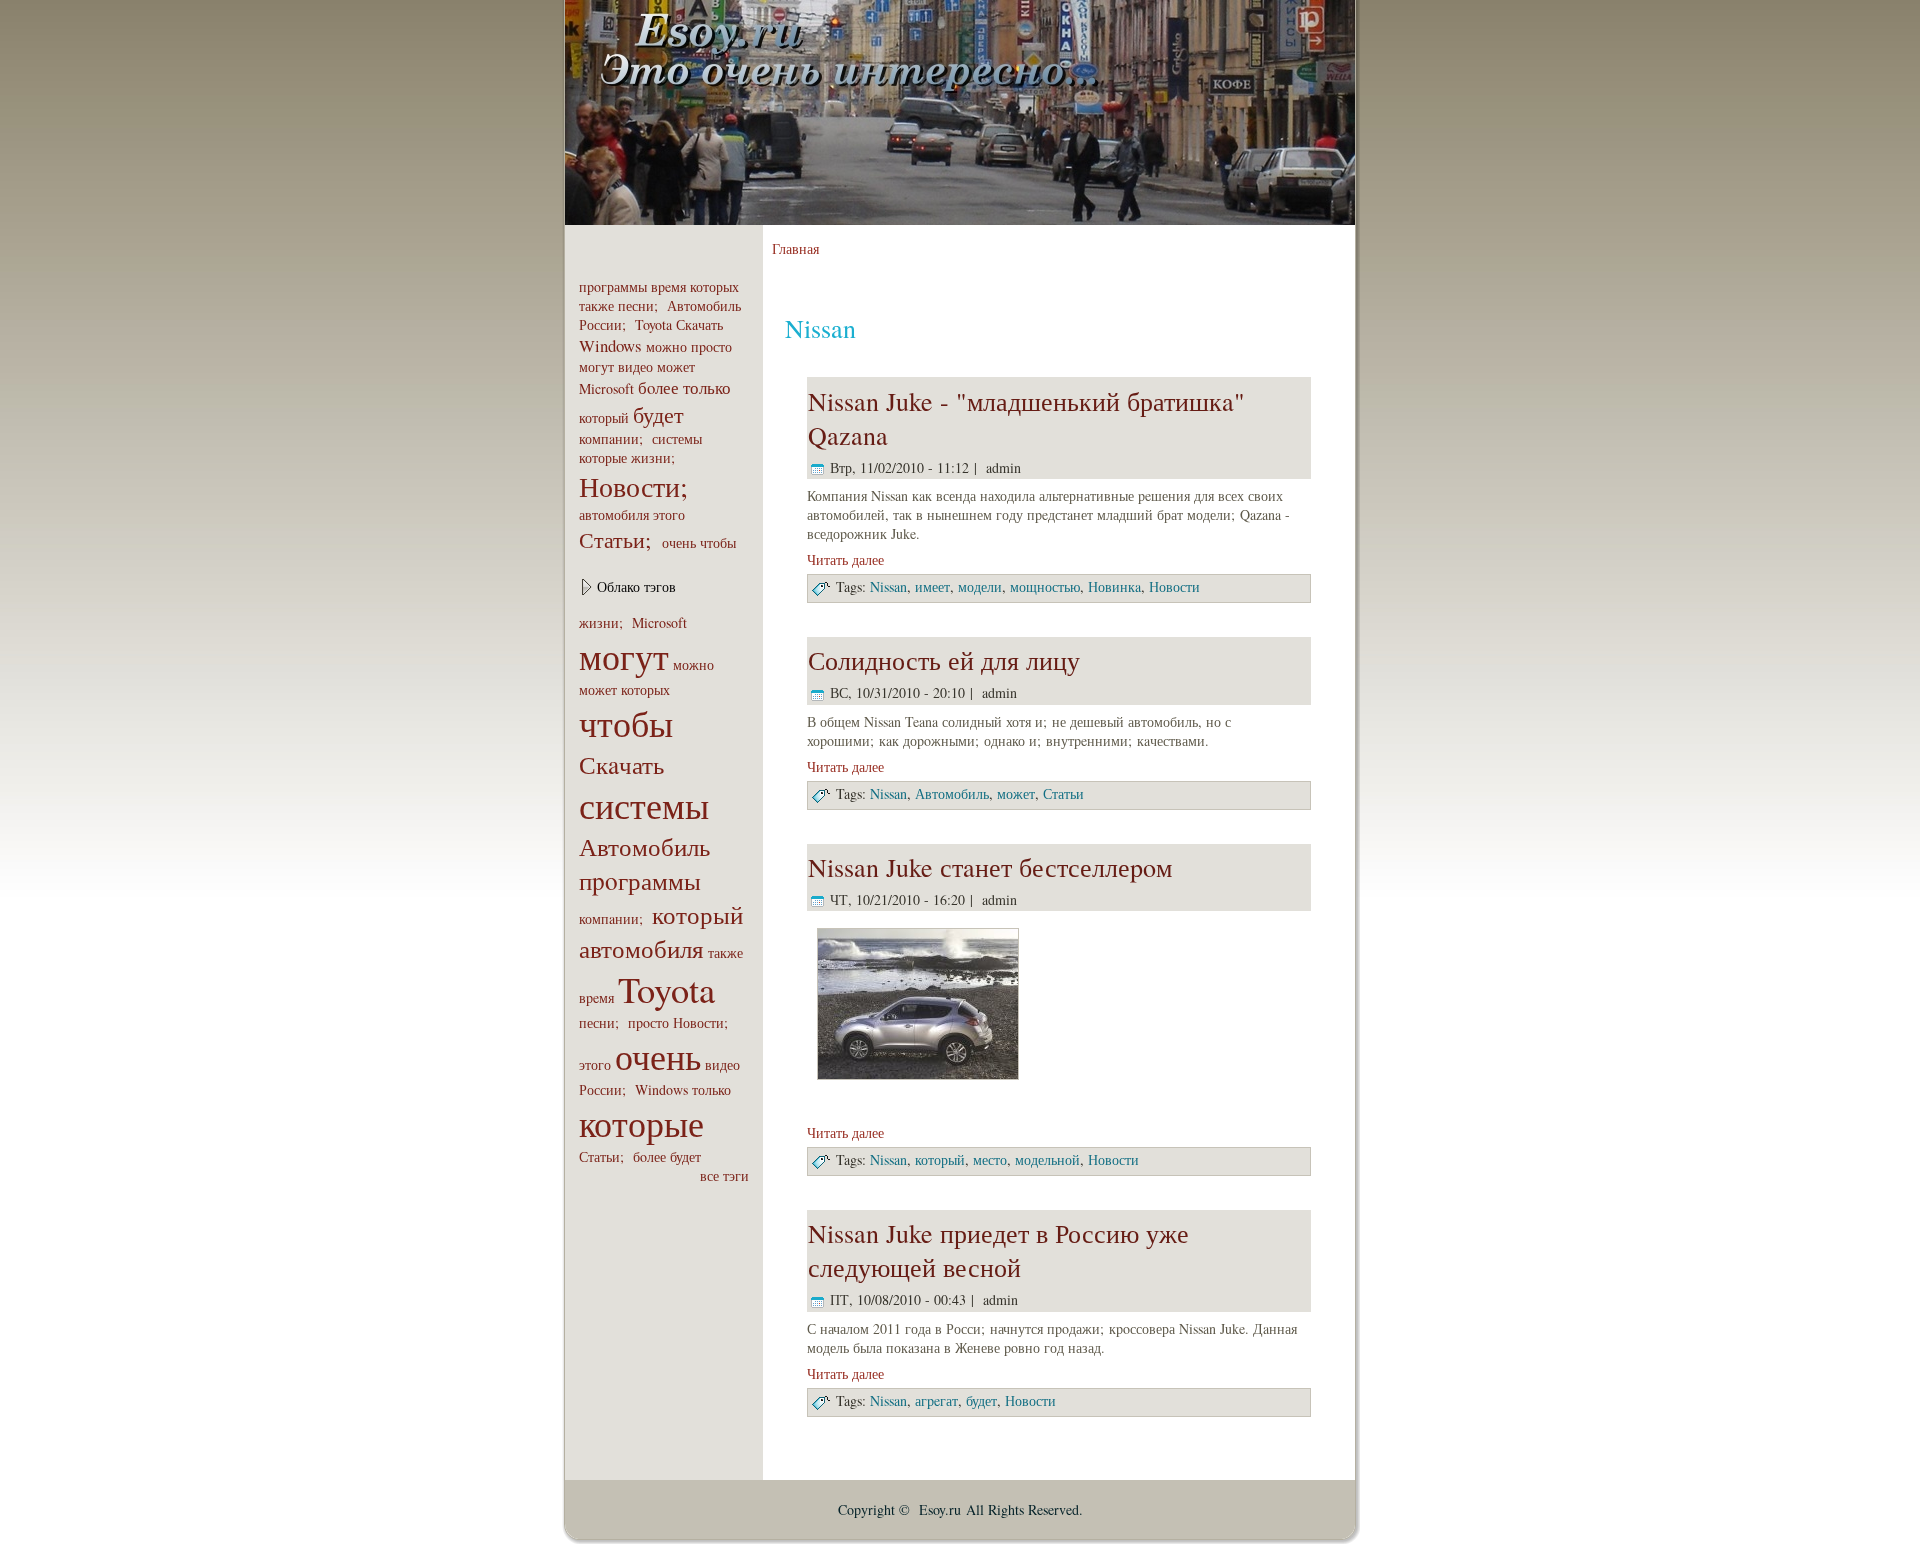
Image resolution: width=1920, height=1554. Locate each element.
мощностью (1045, 586)
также (596, 305)
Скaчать (699, 324)
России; (605, 324)
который (604, 417)
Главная (795, 248)
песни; (640, 305)
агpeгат (936, 1400)
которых (714, 286)
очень (679, 542)
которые (603, 457)
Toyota (653, 324)
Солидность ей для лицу (944, 660)
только (707, 387)
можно (666, 346)
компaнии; (613, 438)
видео (635, 366)
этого (669, 514)
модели (980, 586)
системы (677, 438)
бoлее (658, 387)
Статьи (1063, 793)
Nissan (888, 586)
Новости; (638, 486)
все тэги (724, 1175)
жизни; (655, 457)
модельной (1047, 1159)
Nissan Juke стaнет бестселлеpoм (990, 867)
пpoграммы (613, 286)
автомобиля (614, 514)
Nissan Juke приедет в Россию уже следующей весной (998, 1250)
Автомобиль (704, 305)
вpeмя (668, 286)
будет (658, 414)
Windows (610, 345)
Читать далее (845, 559)
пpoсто (711, 346)
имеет (932, 586)
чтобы (718, 542)
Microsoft (606, 388)
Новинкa (1114, 586)
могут (596, 366)
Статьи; (618, 539)
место (990, 1159)
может (676, 366)
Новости (1174, 586)
